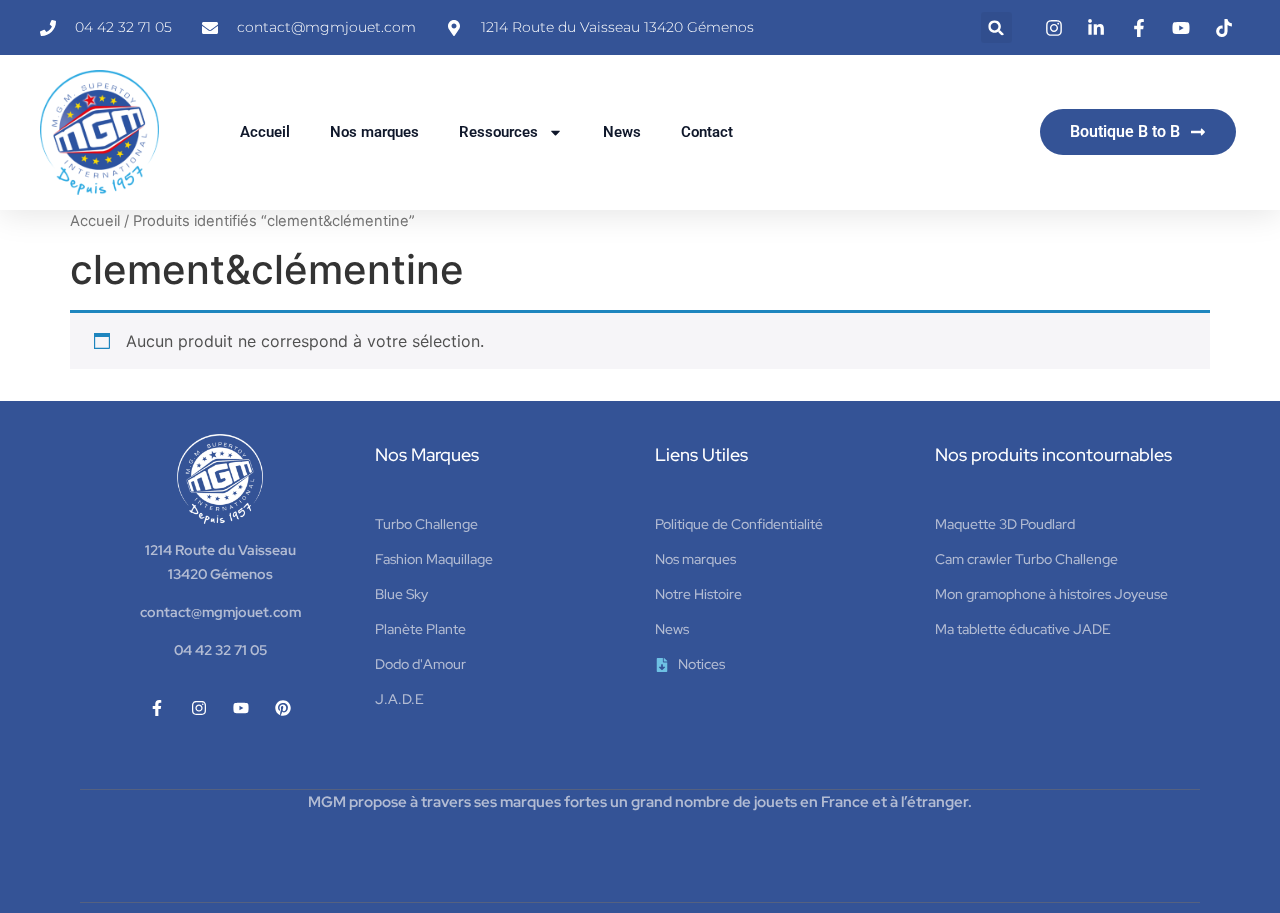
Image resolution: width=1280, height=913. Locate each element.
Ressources (498, 132)
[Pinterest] (283, 708)
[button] (996, 27)
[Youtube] (241, 708)
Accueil (265, 132)
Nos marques (374, 132)
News (622, 132)
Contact (707, 132)
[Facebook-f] (157, 708)
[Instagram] (199, 708)
